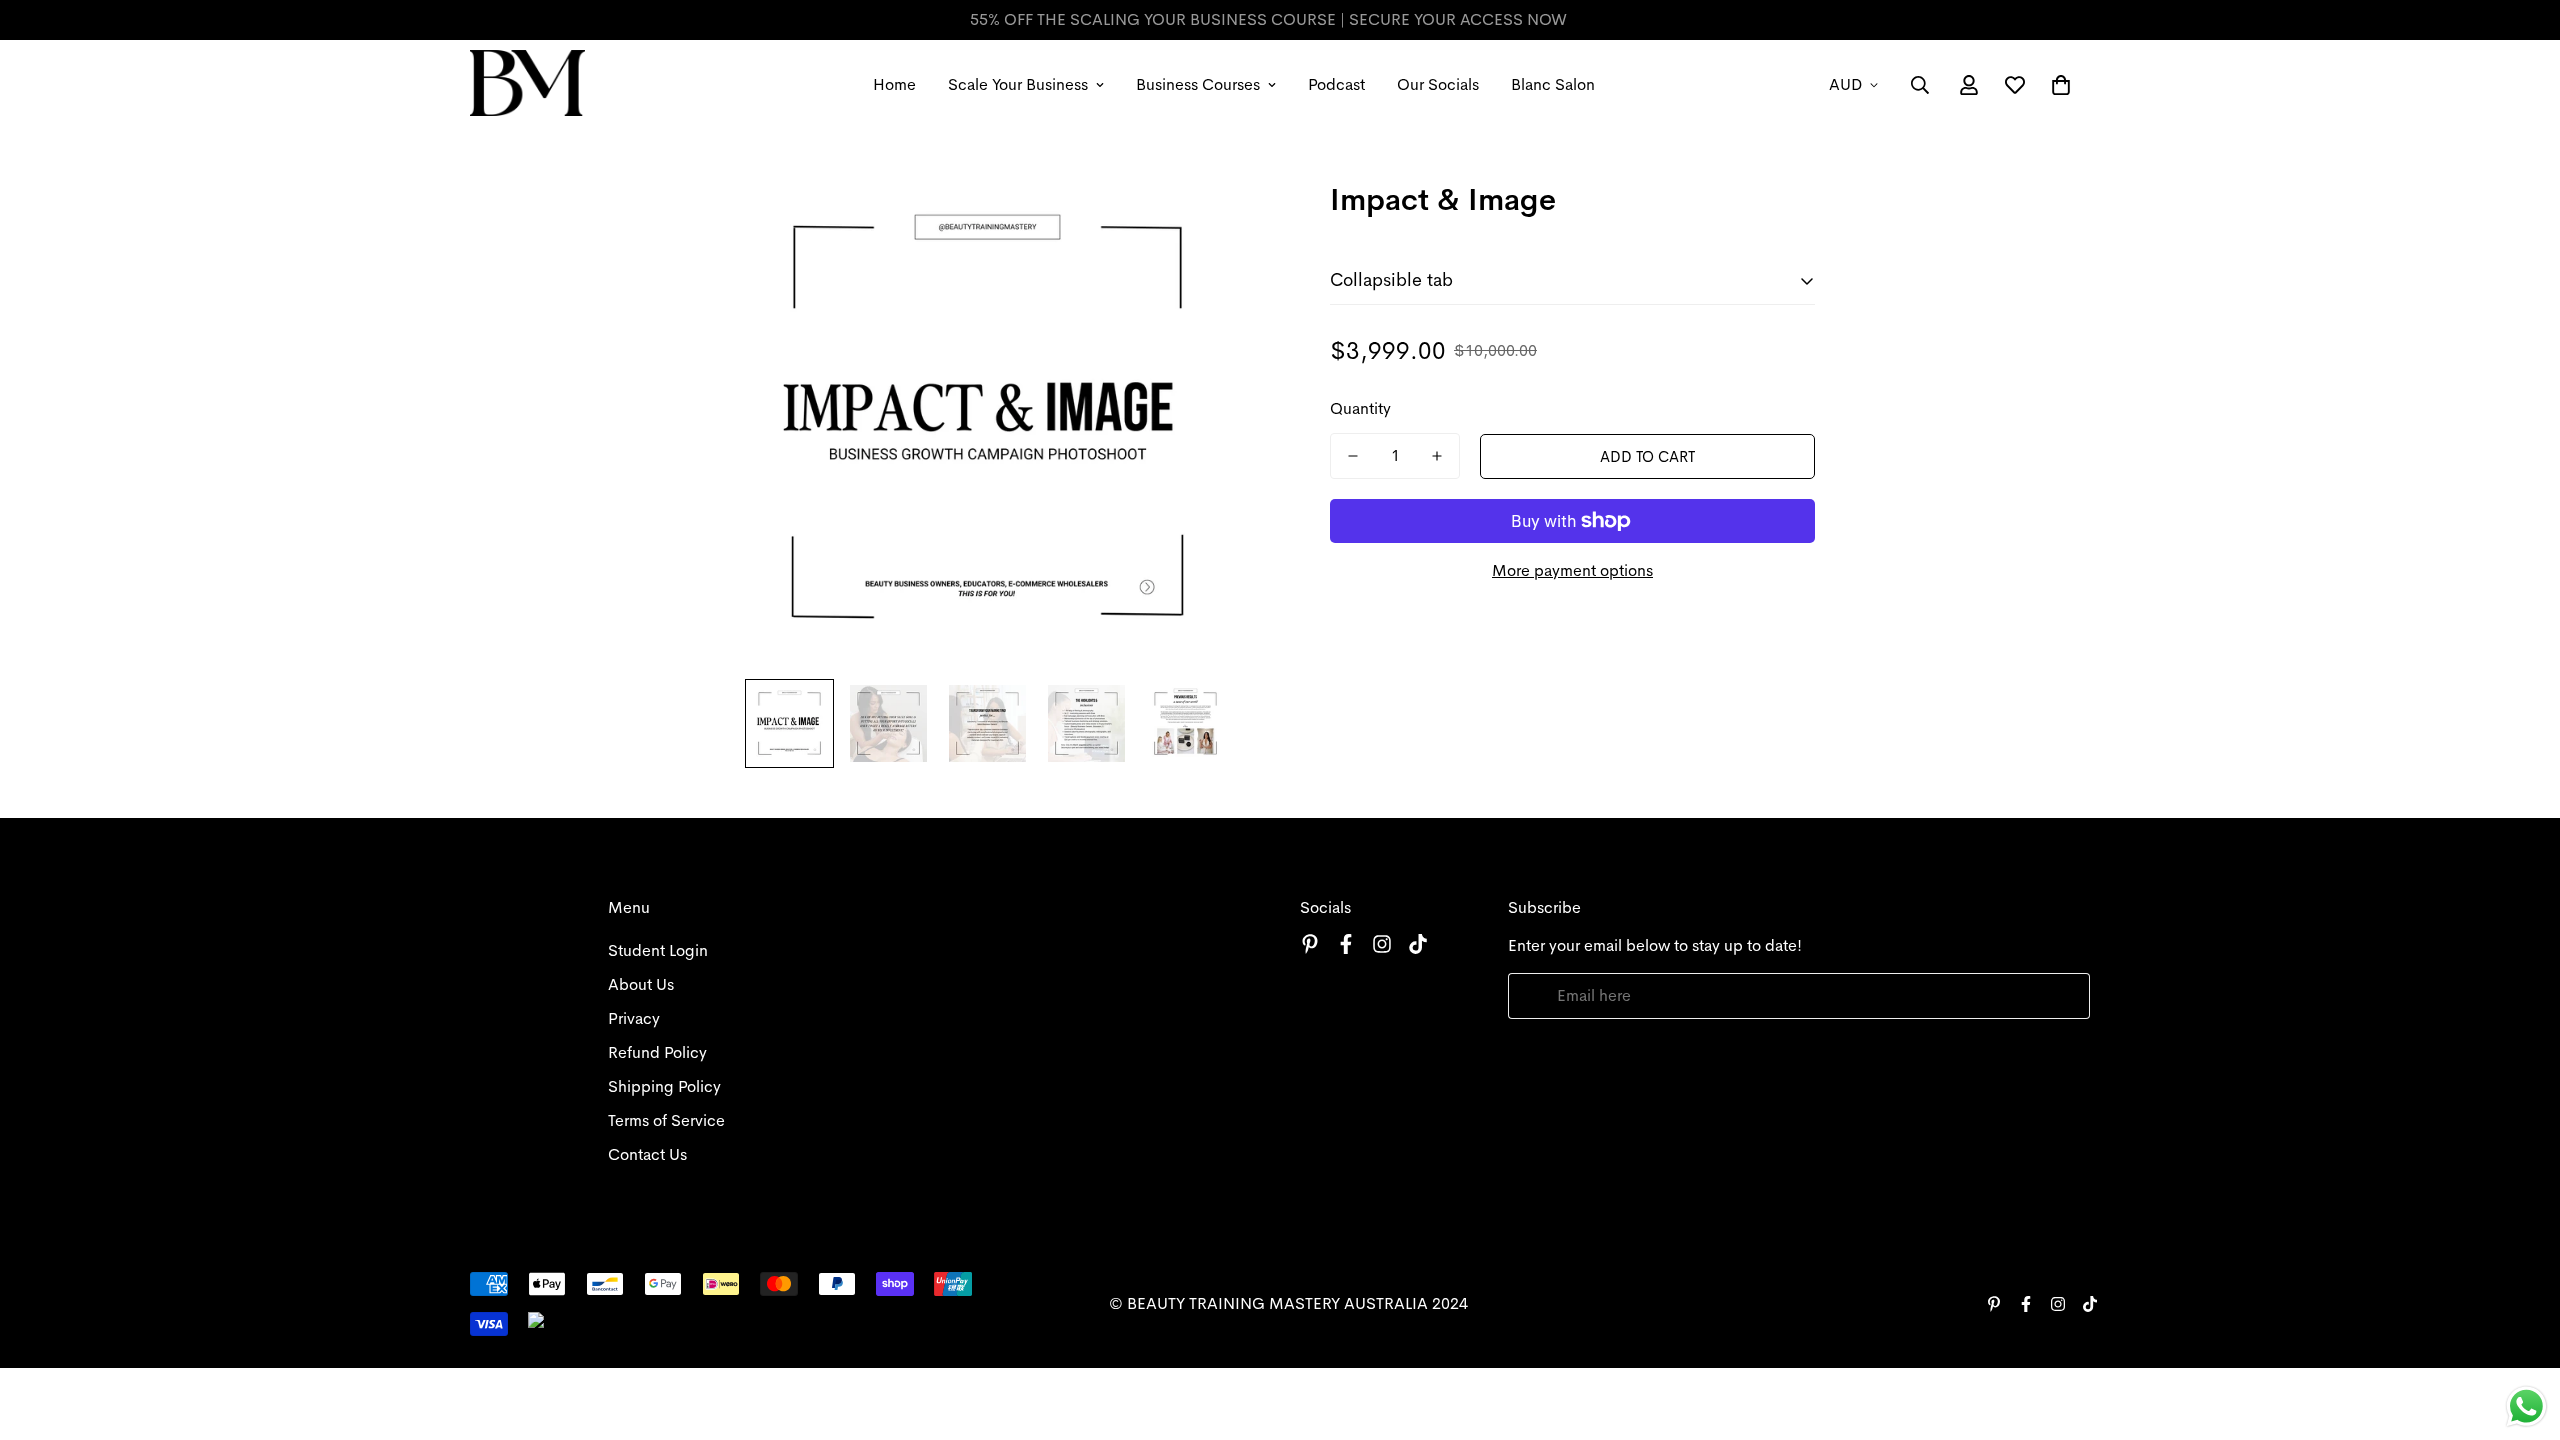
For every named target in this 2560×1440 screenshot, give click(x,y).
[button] (2061, 85)
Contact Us (647, 1154)
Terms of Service (666, 1120)
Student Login (658, 950)
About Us (641, 984)
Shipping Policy (664, 1086)
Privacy (634, 1018)
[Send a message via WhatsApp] (2526, 1406)
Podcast (1336, 84)
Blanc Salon (1553, 84)
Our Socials (1438, 84)
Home (894, 84)
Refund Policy (657, 1052)
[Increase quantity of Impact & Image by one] (1437, 456)
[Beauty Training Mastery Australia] (527, 84)
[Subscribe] (2067, 996)
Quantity (1360, 408)
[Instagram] (1382, 944)
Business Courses (1198, 84)
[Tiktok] (1418, 944)
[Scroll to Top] (2521, 1331)
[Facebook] (1346, 944)
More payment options (1572, 570)
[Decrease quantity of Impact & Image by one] (1353, 456)
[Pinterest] (1310, 944)
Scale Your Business (1018, 84)
